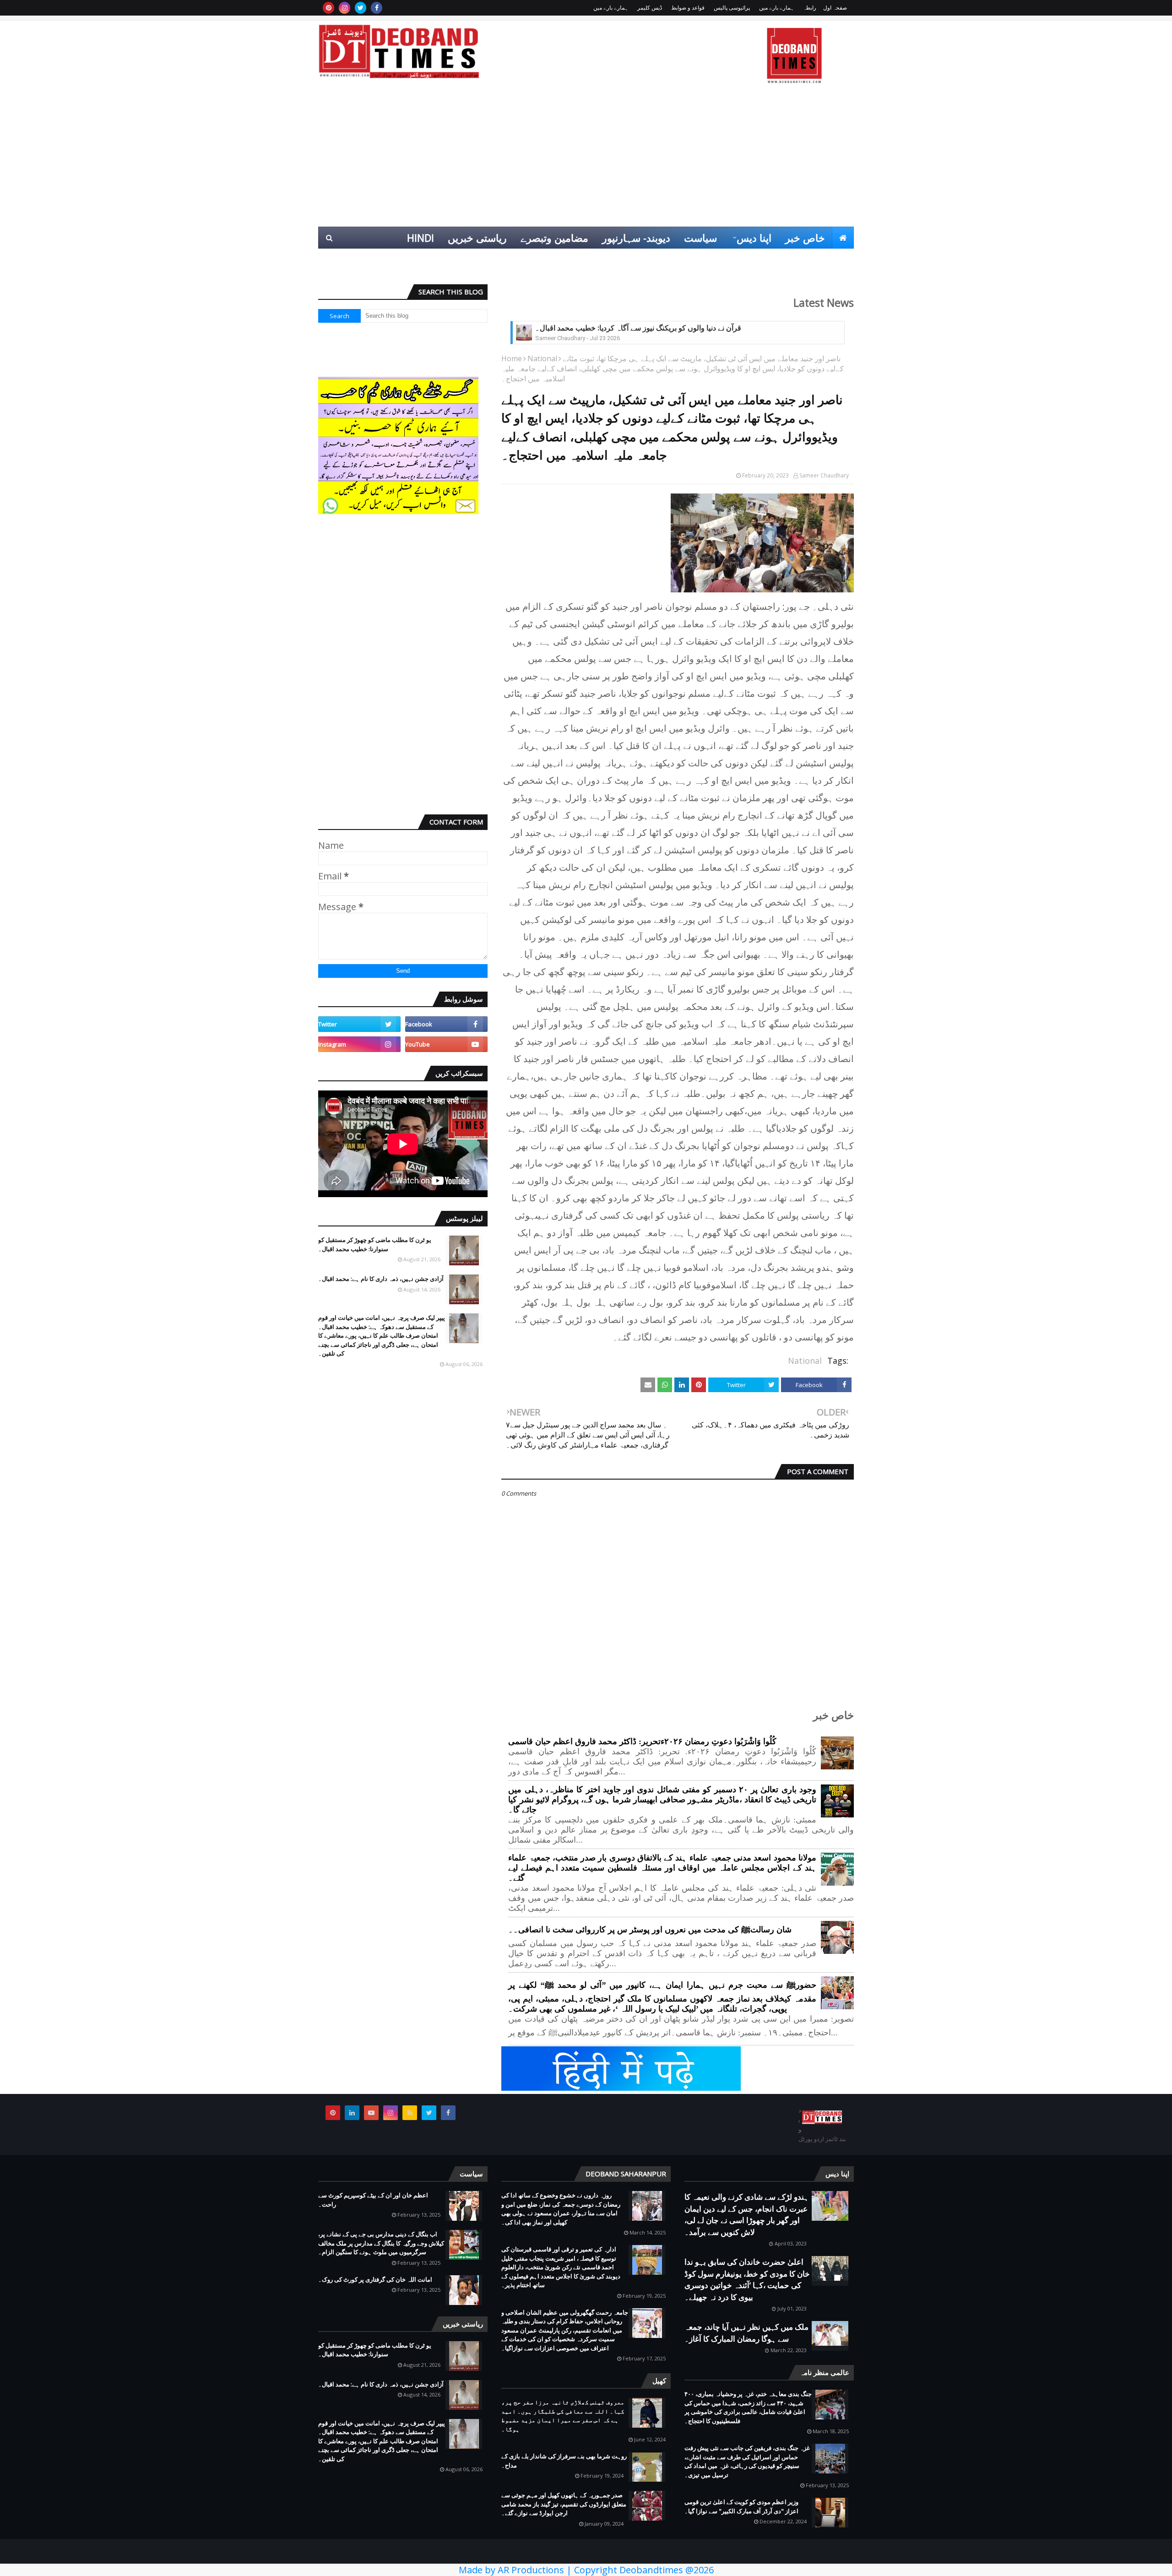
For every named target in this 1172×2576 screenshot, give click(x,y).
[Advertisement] (586, 158)
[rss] (410, 2113)
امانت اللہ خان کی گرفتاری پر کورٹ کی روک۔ (375, 2279)
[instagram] (345, 8)
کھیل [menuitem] (751, 260)
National (542, 358)
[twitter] (361, 8)
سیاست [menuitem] (700, 238)
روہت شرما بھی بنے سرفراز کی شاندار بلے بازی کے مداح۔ (564, 2461)
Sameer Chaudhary (824, 475)
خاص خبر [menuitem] (805, 238)
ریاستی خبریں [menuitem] (477, 238)
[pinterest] (328, 8)
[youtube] (446, 1044)
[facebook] (377, 8)
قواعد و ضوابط (688, 8)
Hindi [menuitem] (421, 238)
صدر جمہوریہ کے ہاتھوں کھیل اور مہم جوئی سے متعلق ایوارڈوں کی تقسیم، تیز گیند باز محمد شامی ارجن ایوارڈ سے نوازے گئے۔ (564, 2504)
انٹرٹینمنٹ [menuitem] (706, 260)
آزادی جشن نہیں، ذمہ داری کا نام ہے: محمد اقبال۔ (381, 1279)
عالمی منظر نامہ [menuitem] (811, 260)
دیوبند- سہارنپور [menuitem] (636, 238)
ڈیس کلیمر (650, 8)
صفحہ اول (835, 8)
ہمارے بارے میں (776, 8)
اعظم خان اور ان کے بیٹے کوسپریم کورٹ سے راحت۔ (373, 2200)
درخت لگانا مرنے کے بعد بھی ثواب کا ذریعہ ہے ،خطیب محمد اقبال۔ (636, 328)
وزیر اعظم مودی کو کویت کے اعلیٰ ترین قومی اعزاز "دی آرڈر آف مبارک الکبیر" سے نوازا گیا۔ (741, 2506)
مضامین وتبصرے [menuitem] (554, 238)
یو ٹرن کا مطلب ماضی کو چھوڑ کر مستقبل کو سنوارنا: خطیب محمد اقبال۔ (375, 1244)
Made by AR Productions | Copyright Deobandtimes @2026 (586, 2570)
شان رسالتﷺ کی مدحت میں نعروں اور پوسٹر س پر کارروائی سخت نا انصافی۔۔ (650, 1930)
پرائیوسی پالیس (732, 8)
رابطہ (810, 8)
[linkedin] (352, 2113)
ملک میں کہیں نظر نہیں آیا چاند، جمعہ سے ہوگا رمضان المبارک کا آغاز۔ (746, 2333)
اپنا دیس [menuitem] (754, 238)
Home (512, 358)
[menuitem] (843, 238)
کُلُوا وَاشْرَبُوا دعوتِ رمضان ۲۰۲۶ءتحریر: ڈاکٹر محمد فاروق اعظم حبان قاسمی (642, 1741)
